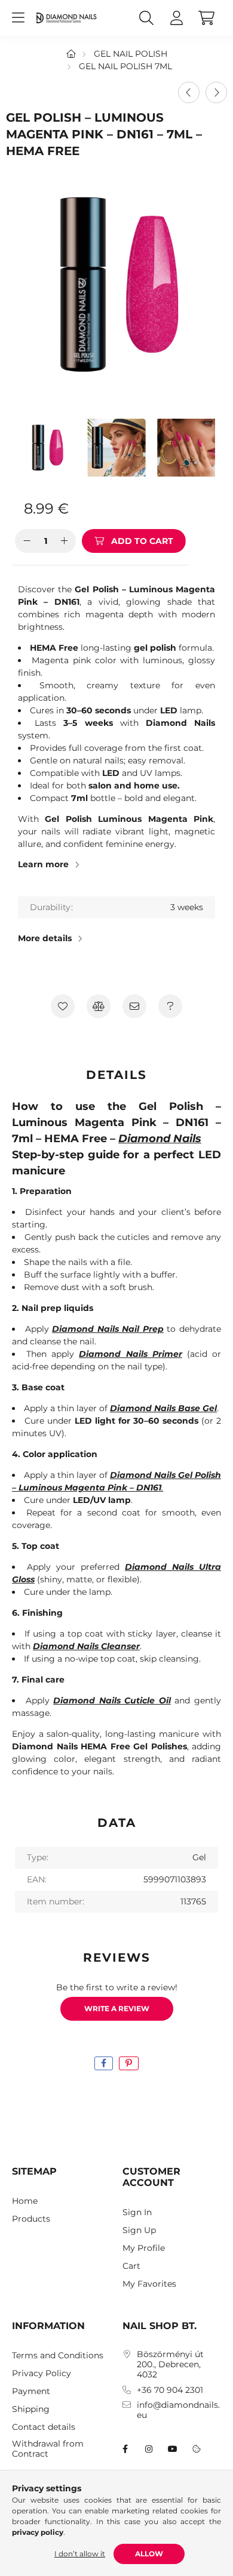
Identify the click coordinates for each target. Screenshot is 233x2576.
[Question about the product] (170, 1006)
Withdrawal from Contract (48, 2449)
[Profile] (176, 18)
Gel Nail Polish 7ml (125, 66)
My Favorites (149, 2284)
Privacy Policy (42, 2374)
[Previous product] (189, 92)
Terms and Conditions (58, 2356)
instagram (149, 2449)
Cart (131, 2266)
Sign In (137, 2212)
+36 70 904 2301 (170, 2390)
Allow (149, 2554)
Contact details (44, 2427)
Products (31, 2219)
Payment (31, 2391)
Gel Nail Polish (131, 54)
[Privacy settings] (197, 2449)
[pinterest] (129, 2063)
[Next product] (216, 92)
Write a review (117, 2008)
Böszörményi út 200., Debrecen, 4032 (170, 2364)
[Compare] (99, 1006)
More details (45, 938)
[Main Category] (71, 54)
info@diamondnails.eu (178, 2410)
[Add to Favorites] (63, 1006)
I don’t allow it (80, 2554)
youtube (173, 2449)
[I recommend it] (134, 1006)
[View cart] (206, 18)
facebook (125, 2449)
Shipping (31, 2409)
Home (25, 2201)
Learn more (43, 864)
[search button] (146, 18)
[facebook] (104, 2063)
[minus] (27, 541)
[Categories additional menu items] (18, 18)
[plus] (64, 541)
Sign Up (139, 2230)
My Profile (144, 2248)
